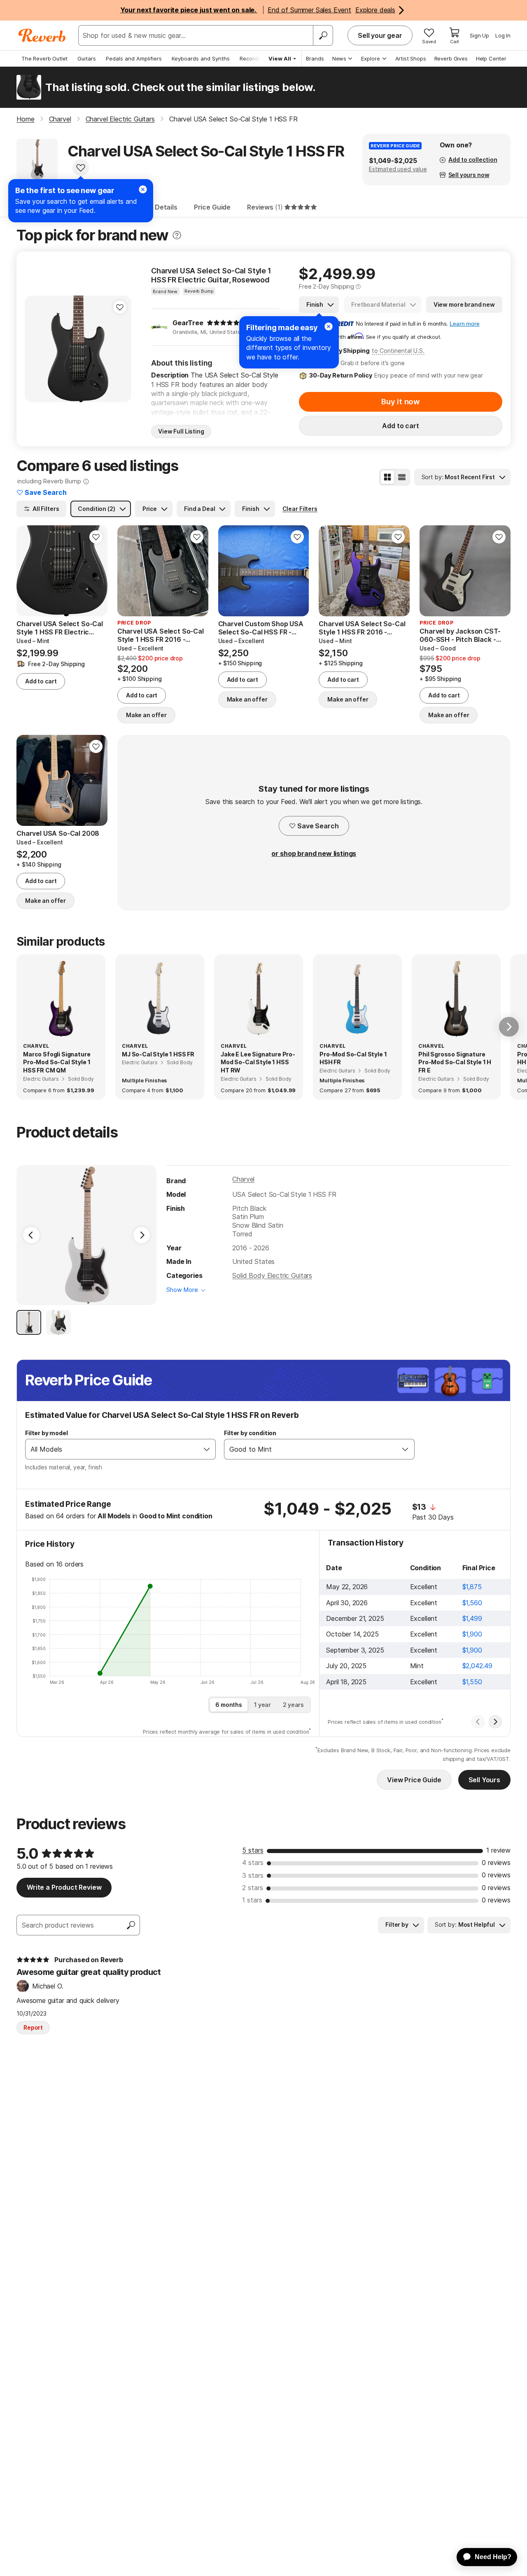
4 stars (253, 1863)
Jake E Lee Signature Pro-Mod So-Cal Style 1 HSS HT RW (258, 1062)
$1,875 (472, 1587)
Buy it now (401, 402)
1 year (262, 1705)
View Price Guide (414, 1780)
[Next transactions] (495, 1722)
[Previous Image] (31, 1235)
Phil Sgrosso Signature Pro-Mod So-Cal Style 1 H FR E (455, 1062)
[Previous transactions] (478, 1722)
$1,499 (472, 1618)
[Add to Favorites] (81, 168)
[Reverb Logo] (42, 35)
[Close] (329, 326)
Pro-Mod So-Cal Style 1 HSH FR (353, 1058)
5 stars (253, 1850)
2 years (293, 1705)
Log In (503, 35)
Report (33, 2027)
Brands (315, 58)
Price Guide (212, 207)
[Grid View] (387, 477)
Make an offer (146, 715)
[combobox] (112, 1449)
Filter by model (47, 1433)
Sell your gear (380, 35)
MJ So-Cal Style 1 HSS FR (158, 1054)
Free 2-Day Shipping (326, 286)
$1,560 (472, 1603)
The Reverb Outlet (44, 58)
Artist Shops (411, 58)
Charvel (243, 1179)
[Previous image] (36, 349)
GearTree (188, 323)
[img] (223, 323)
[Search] (323, 35)
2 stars (253, 1888)
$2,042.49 (478, 1666)
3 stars (253, 1875)
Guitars (87, 58)
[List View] (402, 477)
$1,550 (472, 1682)
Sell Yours (484, 1780)
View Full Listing (181, 431)
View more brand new (464, 304)
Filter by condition (250, 1433)
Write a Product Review (64, 1887)
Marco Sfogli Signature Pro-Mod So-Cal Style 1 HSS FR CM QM (57, 1062)
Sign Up (479, 35)
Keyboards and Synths (201, 58)
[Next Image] (142, 1235)
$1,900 (472, 1634)
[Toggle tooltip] (177, 235)
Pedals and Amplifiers (134, 58)
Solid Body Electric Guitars (272, 1275)
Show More (182, 1290)
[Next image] (120, 349)
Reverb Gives (451, 58)
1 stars (252, 1900)
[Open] (207, 1449)
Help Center (491, 58)
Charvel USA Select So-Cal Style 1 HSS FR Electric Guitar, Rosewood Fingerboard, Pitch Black (211, 275)
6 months (229, 1705)
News (339, 58)
